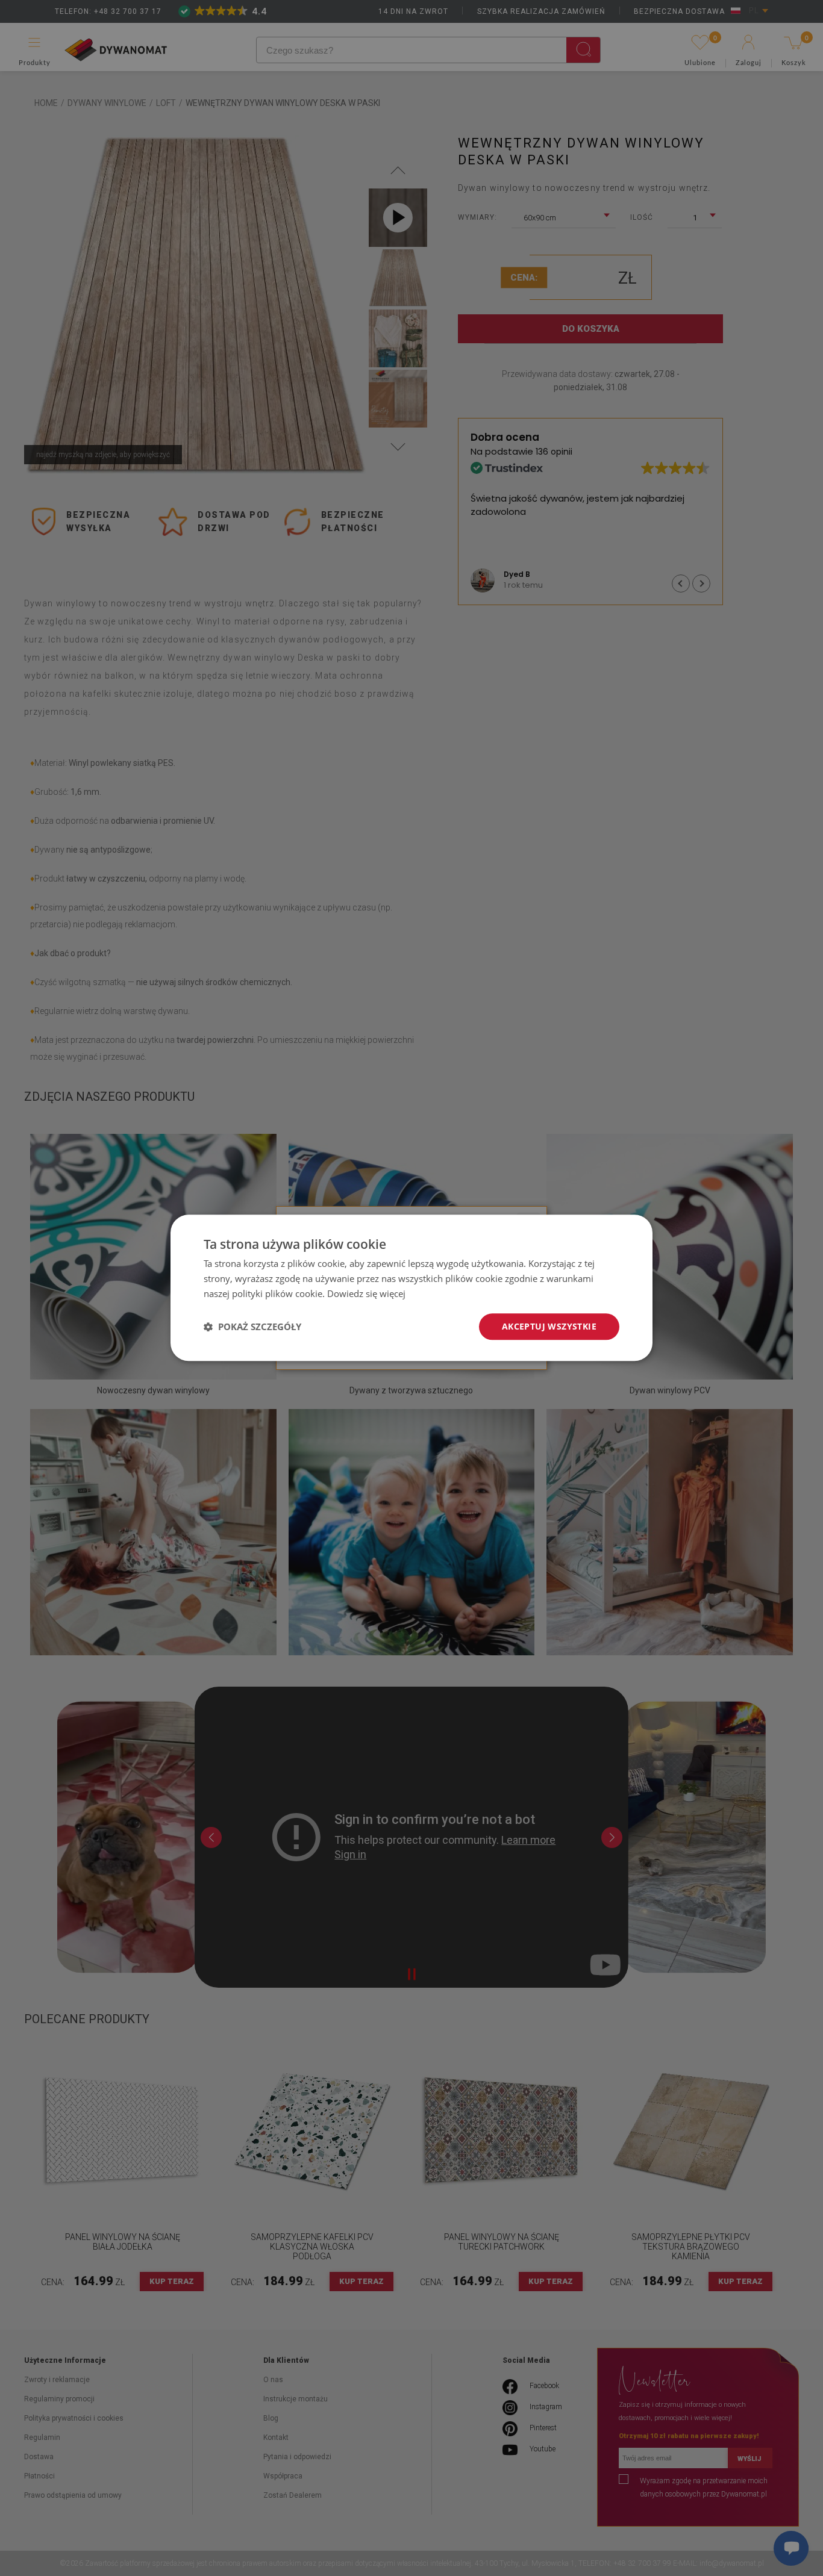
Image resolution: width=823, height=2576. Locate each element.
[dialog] (411, 1288)
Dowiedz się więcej (366, 1293)
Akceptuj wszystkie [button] (549, 1326)
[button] (252, 1327)
